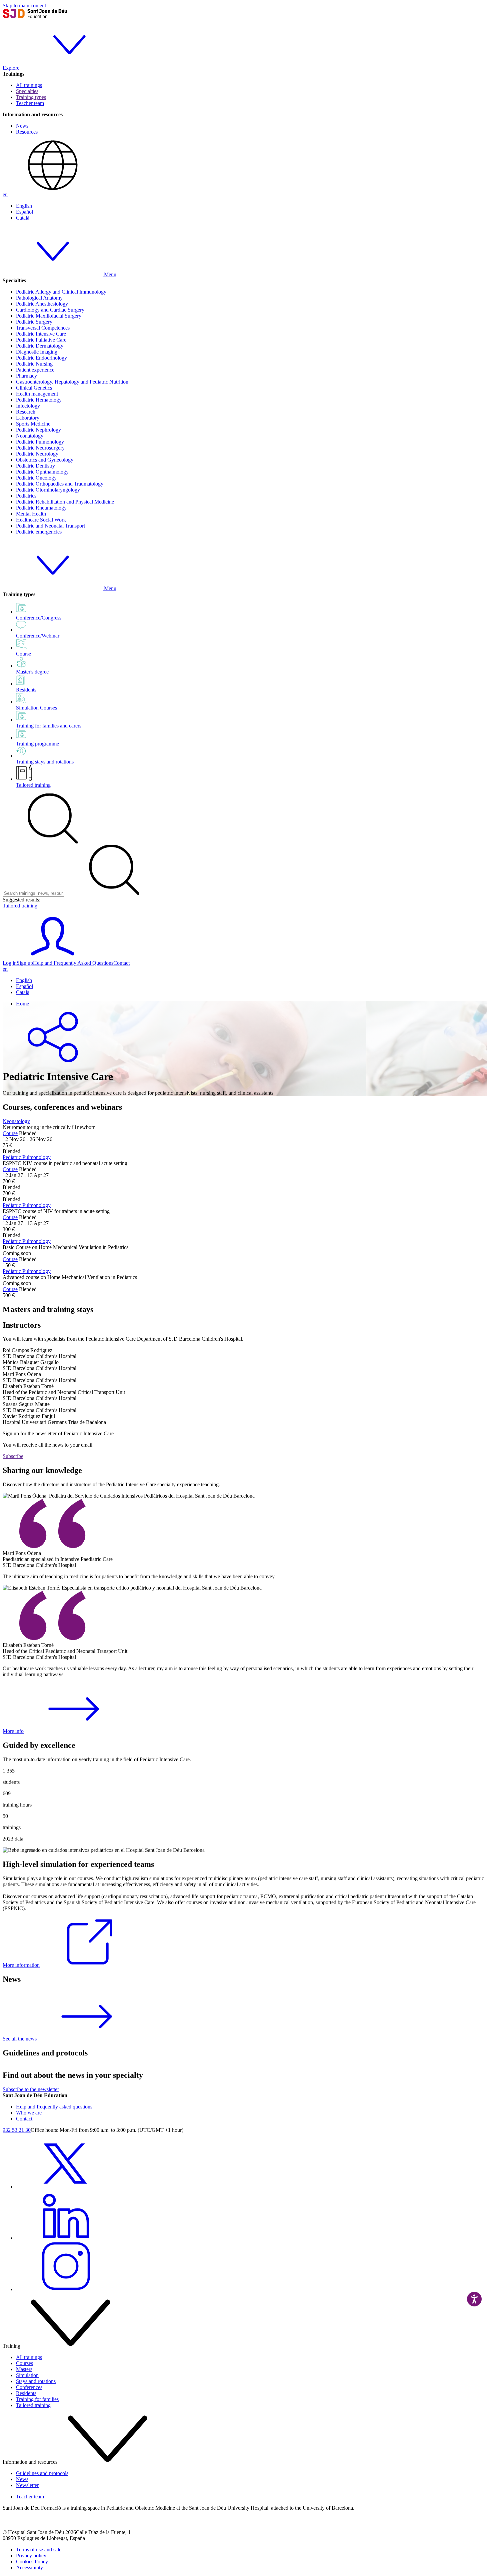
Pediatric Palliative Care (41, 340)
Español (24, 212)
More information (21, 1965)
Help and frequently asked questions (54, 2107)
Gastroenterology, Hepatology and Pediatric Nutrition (72, 382)
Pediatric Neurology (37, 454)
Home (22, 1004)
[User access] (53, 957)
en (5, 194)
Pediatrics (26, 496)
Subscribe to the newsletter (31, 2089)
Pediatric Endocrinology (41, 358)
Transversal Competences (43, 328)
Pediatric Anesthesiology (42, 304)
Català (23, 218)
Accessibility (29, 2568)
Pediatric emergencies (39, 532)
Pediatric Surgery (34, 322)
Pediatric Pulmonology (40, 442)
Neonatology (30, 436)
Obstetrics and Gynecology (45, 460)
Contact (121, 963)
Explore (11, 68)
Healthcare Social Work (41, 520)
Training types (31, 97)
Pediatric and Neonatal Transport (50, 526)
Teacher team (30, 103)
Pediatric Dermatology (40, 346)
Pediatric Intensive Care (41, 334)
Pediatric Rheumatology (41, 508)
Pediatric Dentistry (35, 466)
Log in (10, 963)
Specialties (27, 91)
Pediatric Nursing (34, 364)
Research (26, 412)
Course (10, 1133)
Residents (26, 2393)
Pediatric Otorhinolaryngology (48, 490)
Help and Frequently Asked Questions (73, 963)
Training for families (37, 2399)
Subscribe (13, 1456)
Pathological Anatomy (39, 298)
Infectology (28, 406)
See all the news (20, 2039)
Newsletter (27, 2485)
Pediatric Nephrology (38, 430)
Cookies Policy (32, 2562)
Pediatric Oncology (36, 478)
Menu (109, 274)
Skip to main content (24, 5)
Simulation (27, 2375)
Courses (24, 2363)
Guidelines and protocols (42, 2473)
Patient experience (35, 370)
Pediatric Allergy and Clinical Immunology (61, 292)
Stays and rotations (36, 2381)
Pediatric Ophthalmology (42, 472)
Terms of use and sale (39, 2550)
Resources (27, 132)
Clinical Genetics (34, 388)
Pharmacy (26, 376)
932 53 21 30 (17, 2130)
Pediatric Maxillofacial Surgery (49, 316)
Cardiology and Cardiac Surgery (50, 310)
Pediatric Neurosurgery (40, 448)
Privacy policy (31, 2556)
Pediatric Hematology (39, 400)
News (22, 126)
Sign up (25, 963)
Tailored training (33, 785)
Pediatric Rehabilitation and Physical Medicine (65, 502)
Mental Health (31, 514)
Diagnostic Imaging (37, 352)
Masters (24, 2369)
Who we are (29, 2113)
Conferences (29, 2387)
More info (13, 1731)
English (24, 206)
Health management (37, 394)
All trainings (29, 85)
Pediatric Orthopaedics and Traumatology (60, 484)
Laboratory (28, 418)
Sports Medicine (33, 424)
